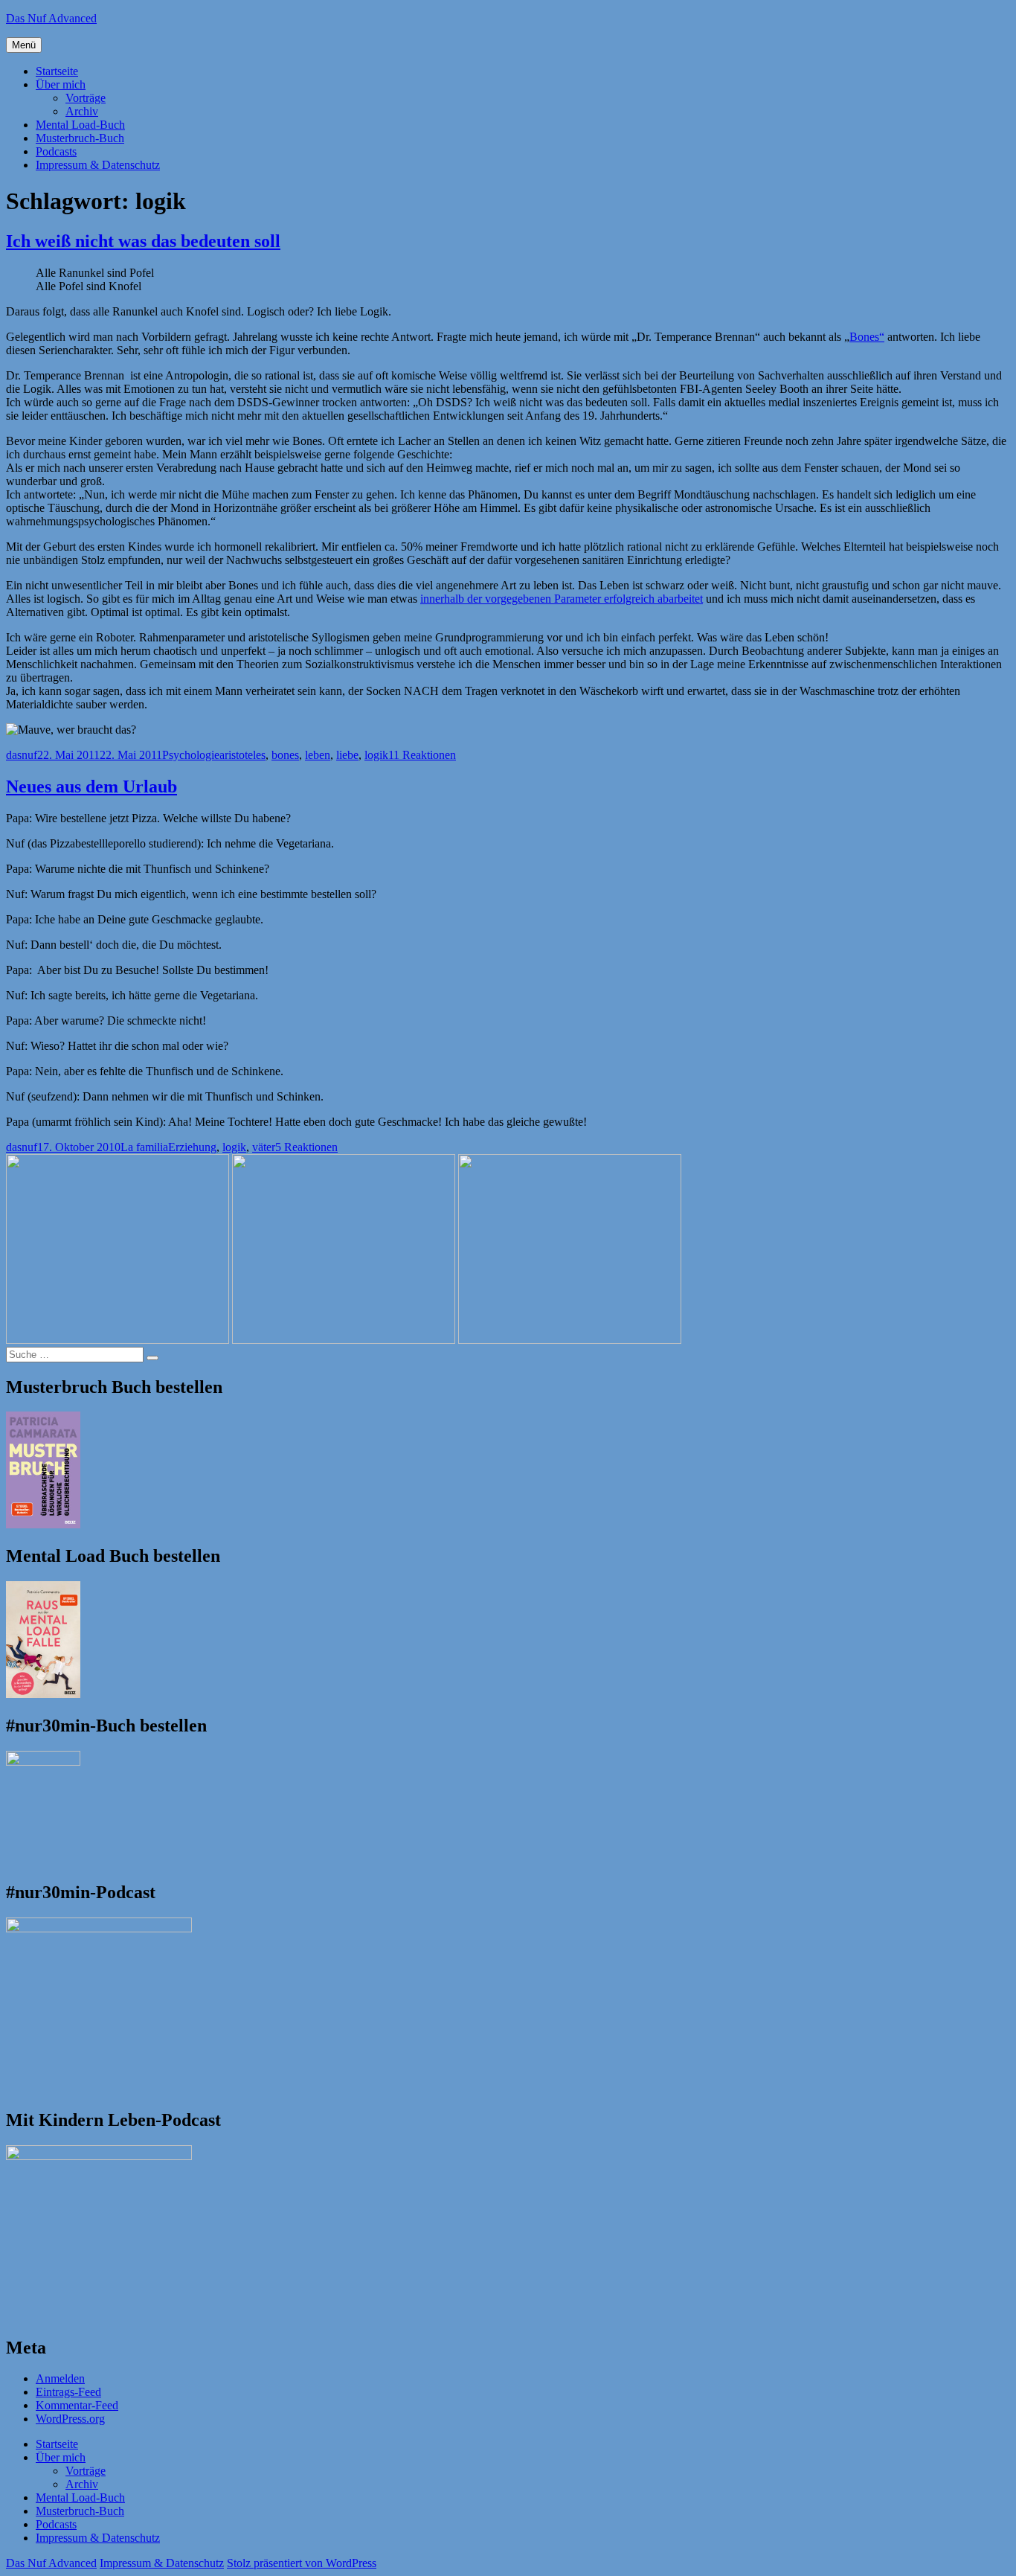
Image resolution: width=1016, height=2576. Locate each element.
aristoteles (242, 755)
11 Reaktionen (422, 755)
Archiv (82, 111)
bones (285, 755)
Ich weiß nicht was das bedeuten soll (143, 241)
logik (376, 755)
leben (318, 755)
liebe (347, 755)
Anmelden (60, 2378)
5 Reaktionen (306, 1147)
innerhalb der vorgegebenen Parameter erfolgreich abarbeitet (562, 599)
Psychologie (191, 755)
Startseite (57, 71)
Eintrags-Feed (68, 2392)
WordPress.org (70, 2419)
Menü (24, 45)
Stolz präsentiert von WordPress (302, 2563)
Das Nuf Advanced (51, 18)
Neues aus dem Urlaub (91, 786)
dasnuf (22, 755)
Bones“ (867, 337)
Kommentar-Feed (77, 2405)
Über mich (61, 84)
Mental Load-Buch (80, 125)
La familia (144, 1147)
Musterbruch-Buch (80, 138)
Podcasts (56, 151)
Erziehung (192, 1147)
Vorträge (86, 98)
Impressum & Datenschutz (98, 165)
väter (264, 1147)
